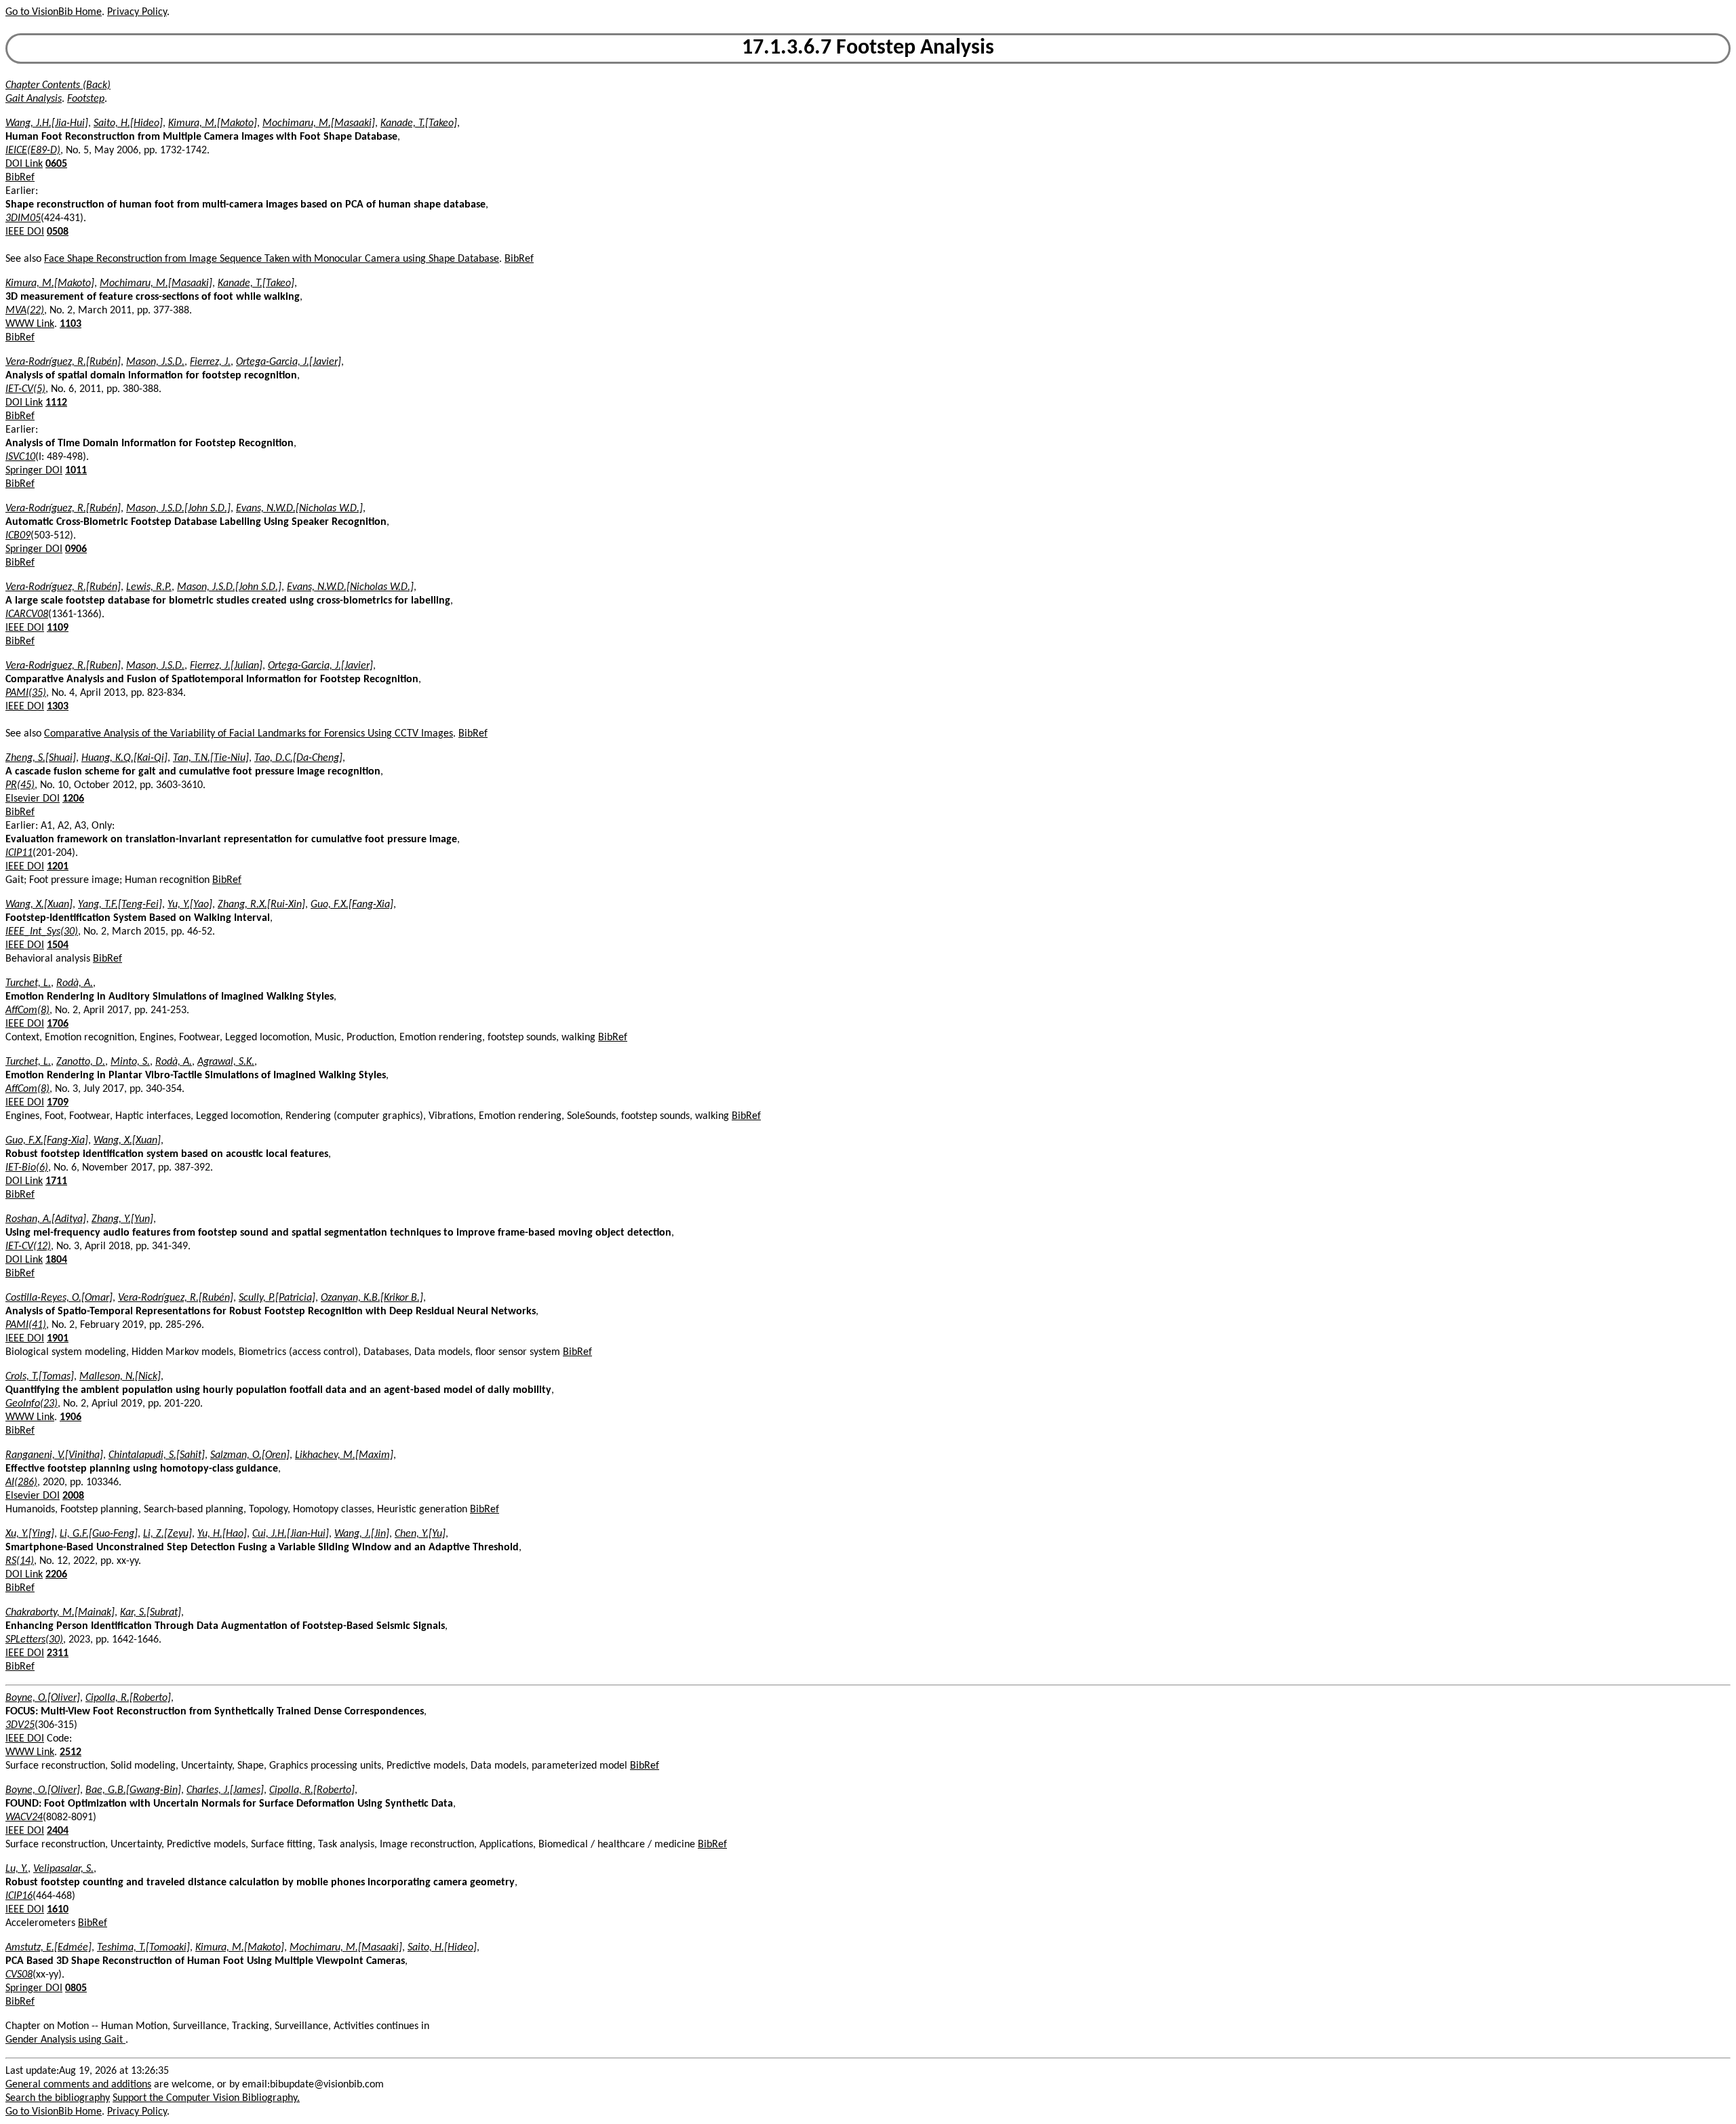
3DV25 (20, 1725)
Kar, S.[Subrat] (151, 1613)
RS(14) (20, 1561)
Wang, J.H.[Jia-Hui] (47, 123)
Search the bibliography (58, 2098)
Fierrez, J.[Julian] (226, 666)
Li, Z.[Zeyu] (167, 1534)
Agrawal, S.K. (226, 1062)
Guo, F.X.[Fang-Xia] (352, 905)
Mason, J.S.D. (155, 362)
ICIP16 (19, 1896)
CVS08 (19, 1975)
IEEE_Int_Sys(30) (42, 932)
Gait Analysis (34, 99)
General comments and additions (78, 2085)
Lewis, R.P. (149, 587)
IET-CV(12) (28, 1246)
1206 (73, 799)
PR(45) (20, 785)
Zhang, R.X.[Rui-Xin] (261, 905)
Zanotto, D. (81, 1062)
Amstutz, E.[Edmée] (48, 1948)
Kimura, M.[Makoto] (213, 123)
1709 (58, 1103)
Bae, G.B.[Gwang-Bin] (133, 1790)
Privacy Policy (137, 12)
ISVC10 (20, 457)
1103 (71, 324)
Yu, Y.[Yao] (190, 905)
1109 (58, 628)
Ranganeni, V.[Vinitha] (54, 1455)
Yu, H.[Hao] (222, 1534)
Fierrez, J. (210, 362)
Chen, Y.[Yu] (420, 1534)
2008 (73, 1496)
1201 (58, 867)
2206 (56, 1575)
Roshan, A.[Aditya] (46, 1219)
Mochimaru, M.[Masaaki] (319, 123)
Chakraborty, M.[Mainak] (60, 1613)
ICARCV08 (27, 614)
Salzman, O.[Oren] (250, 1455)
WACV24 (24, 1817)
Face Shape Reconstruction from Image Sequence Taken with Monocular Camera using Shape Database (272, 259)
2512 (71, 1752)
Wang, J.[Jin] (362, 1534)
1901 (58, 1339)
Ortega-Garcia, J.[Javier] (289, 362)
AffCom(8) (27, 1010)
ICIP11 (19, 853)
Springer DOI (34, 471)
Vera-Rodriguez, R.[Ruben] (63, 666)
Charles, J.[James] (225, 1790)
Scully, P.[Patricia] (277, 1298)
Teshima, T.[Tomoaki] (143, 1948)
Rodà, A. (75, 983)
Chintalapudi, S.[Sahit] (157, 1455)
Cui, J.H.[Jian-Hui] (291, 1534)
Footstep (86, 99)
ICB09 (18, 536)
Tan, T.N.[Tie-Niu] (211, 758)
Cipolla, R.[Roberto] (128, 1698)
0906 (76, 549)
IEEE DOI (25, 232)
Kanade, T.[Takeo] (419, 123)
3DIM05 (23, 218)
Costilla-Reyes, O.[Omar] (59, 1298)
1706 (58, 1024)
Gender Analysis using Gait (65, 2040)
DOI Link (24, 164)
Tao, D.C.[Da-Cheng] (298, 758)
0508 (58, 232)
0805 (76, 1988)
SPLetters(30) (34, 1640)
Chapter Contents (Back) (58, 85)
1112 (56, 403)
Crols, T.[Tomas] (40, 1377)
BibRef (20, 178)
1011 (76, 471)
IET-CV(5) (25, 389)
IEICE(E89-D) (33, 151)
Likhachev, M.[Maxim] (344, 1455)
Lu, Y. (17, 1869)
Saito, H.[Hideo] (128, 123)
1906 (71, 1417)
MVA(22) (25, 311)
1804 (56, 1260)
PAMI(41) (26, 1325)
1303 (58, 707)
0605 (56, 164)
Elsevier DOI (33, 799)
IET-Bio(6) (27, 1168)
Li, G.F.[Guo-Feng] (99, 1534)
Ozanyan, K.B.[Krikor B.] (372, 1298)
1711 (56, 1181)
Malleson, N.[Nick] (120, 1377)
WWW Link (30, 324)
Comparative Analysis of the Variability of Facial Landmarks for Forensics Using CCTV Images (249, 734)
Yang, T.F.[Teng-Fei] (120, 905)
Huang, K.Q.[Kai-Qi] (124, 758)
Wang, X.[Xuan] (39, 905)
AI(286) (21, 1482)
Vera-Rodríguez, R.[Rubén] (63, 362)
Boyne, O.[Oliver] (43, 1698)
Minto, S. (130, 1062)
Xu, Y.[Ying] (30, 1534)
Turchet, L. (28, 983)
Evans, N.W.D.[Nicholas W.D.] (299, 509)
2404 (58, 1831)
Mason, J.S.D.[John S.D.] (178, 509)
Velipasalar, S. (63, 1869)
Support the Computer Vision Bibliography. (206, 2098)
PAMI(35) (26, 693)
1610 (58, 1910)
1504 (58, 945)
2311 (58, 1653)
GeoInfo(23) (32, 1404)
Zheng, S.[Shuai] (41, 758)
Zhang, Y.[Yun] (122, 1219)
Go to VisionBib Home (54, 12)
